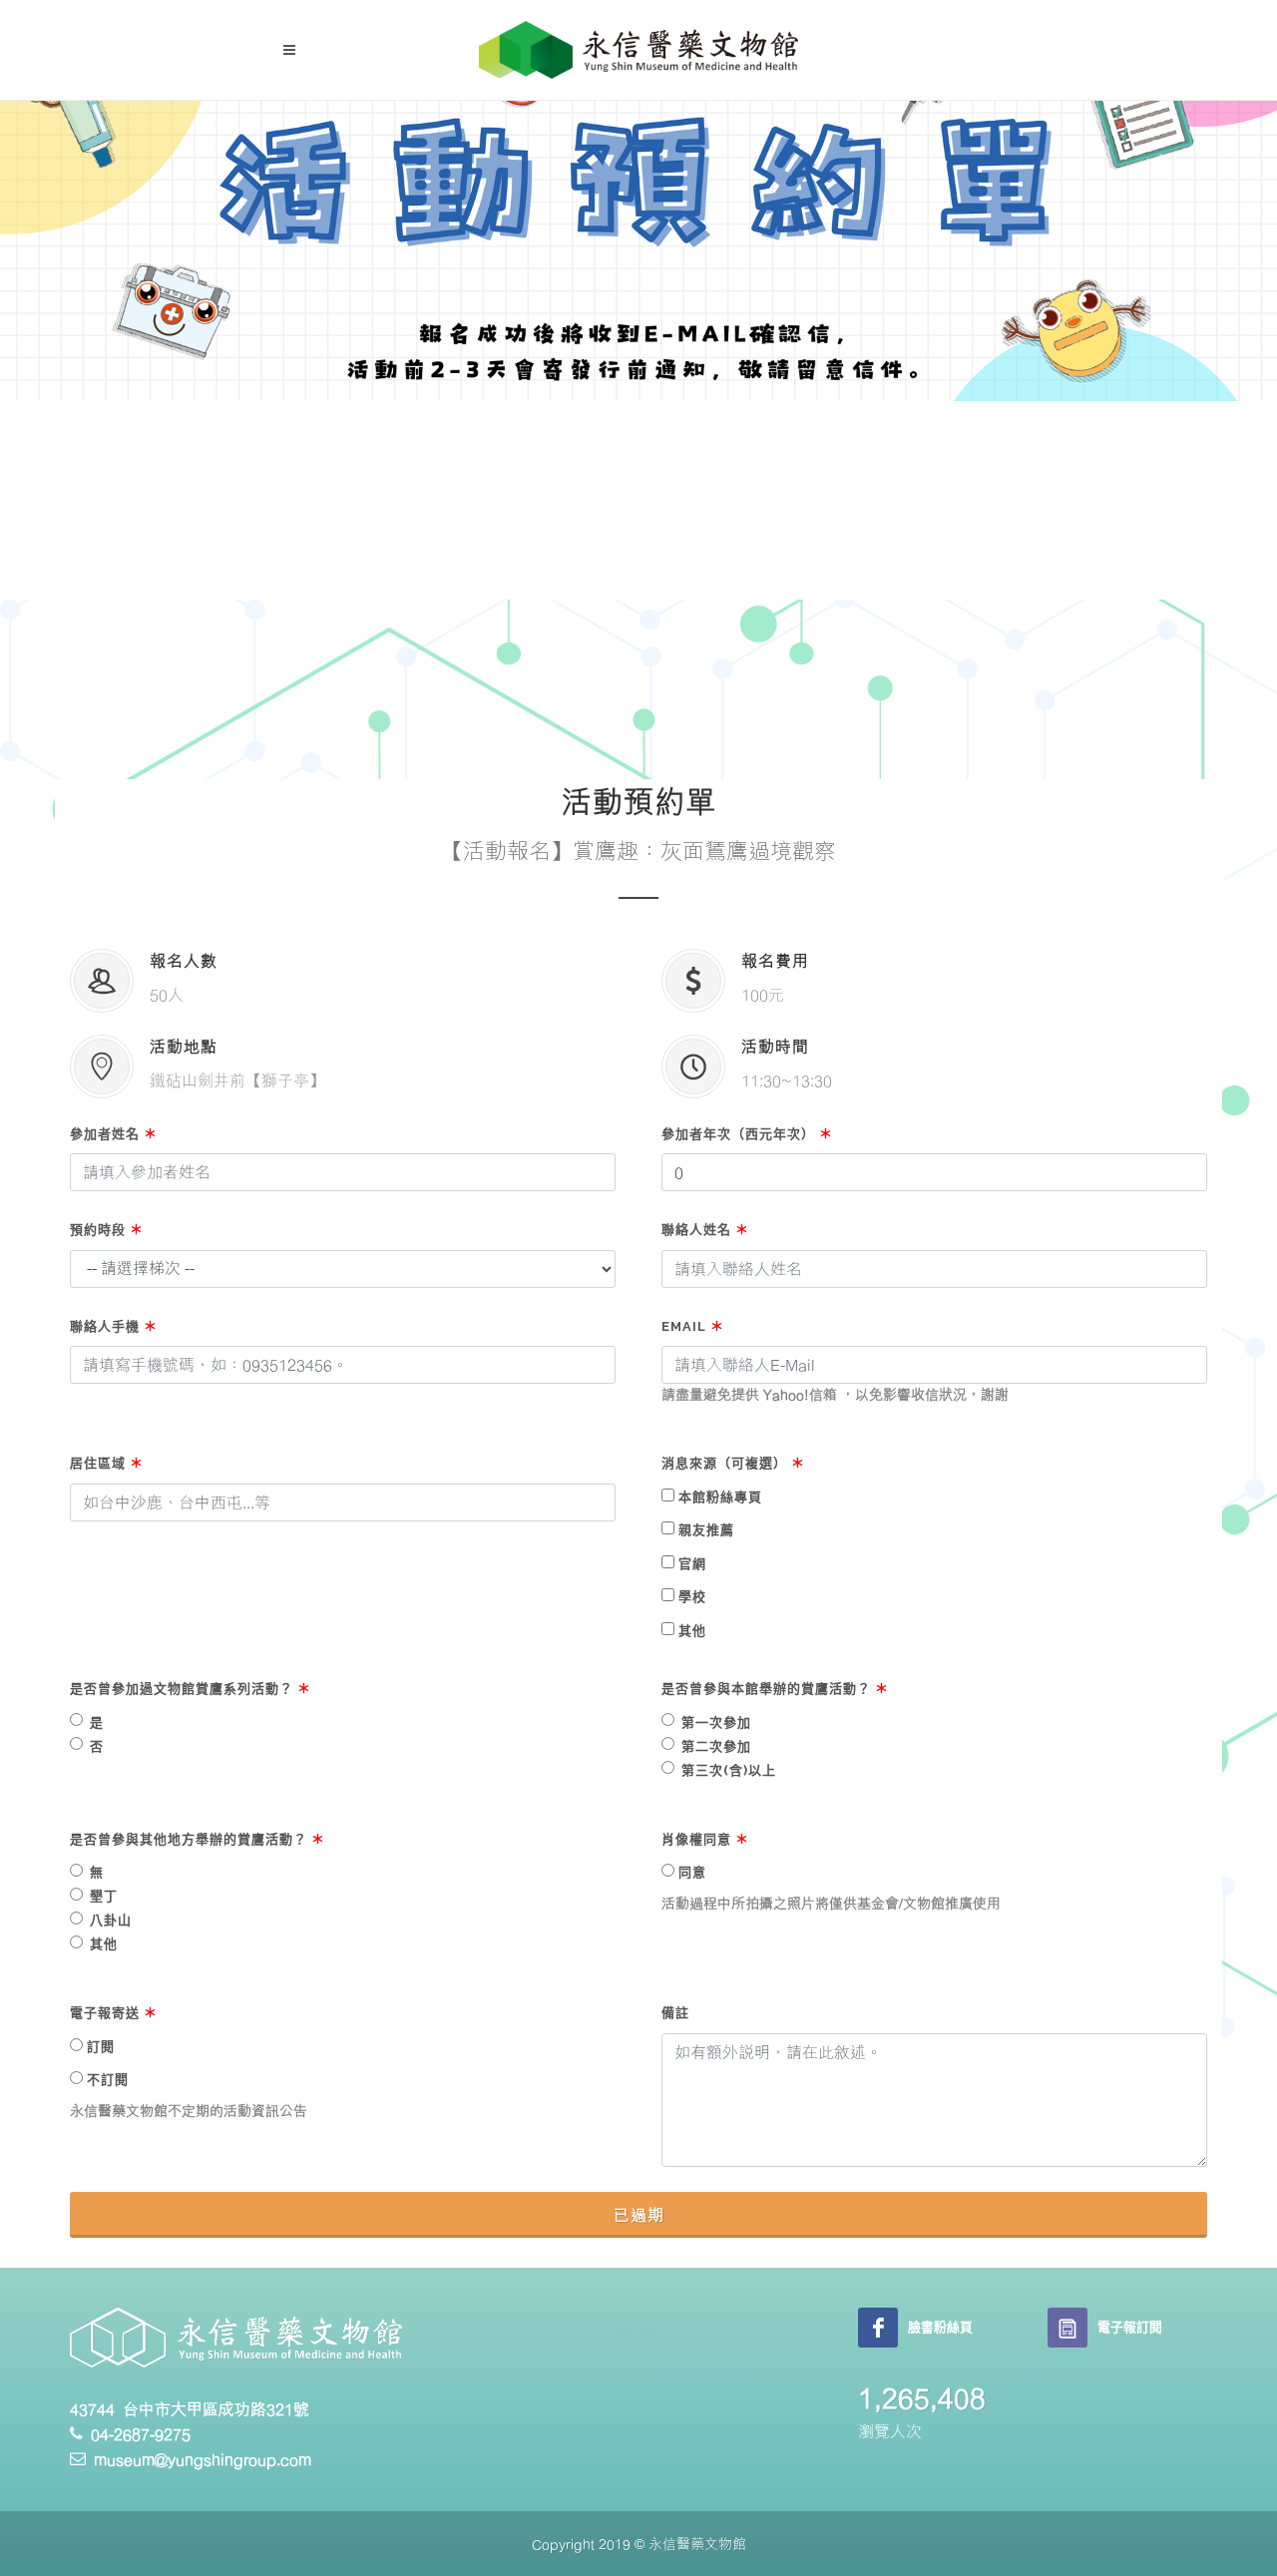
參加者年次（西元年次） (747, 1134)
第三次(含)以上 (729, 1770)
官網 (692, 1564)
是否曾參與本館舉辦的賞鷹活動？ (775, 1689)
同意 (692, 1872)
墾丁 (104, 1896)
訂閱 (101, 2047)
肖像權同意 (705, 1839)
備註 (675, 2013)
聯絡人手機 (114, 1326)
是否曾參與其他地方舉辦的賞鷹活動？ (198, 1839)
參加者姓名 (114, 1134)
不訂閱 (108, 2080)
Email (693, 1326)
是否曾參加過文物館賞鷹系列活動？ (191, 1689)
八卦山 (111, 1920)
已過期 (639, 2215)
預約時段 (107, 1230)
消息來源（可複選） (733, 1463)
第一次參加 (716, 1722)
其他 (692, 1631)
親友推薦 (706, 1530)
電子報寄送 (114, 2013)
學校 (692, 1597)
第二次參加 (716, 1746)
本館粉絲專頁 (720, 1497)
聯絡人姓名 (705, 1230)
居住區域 (107, 1463)
